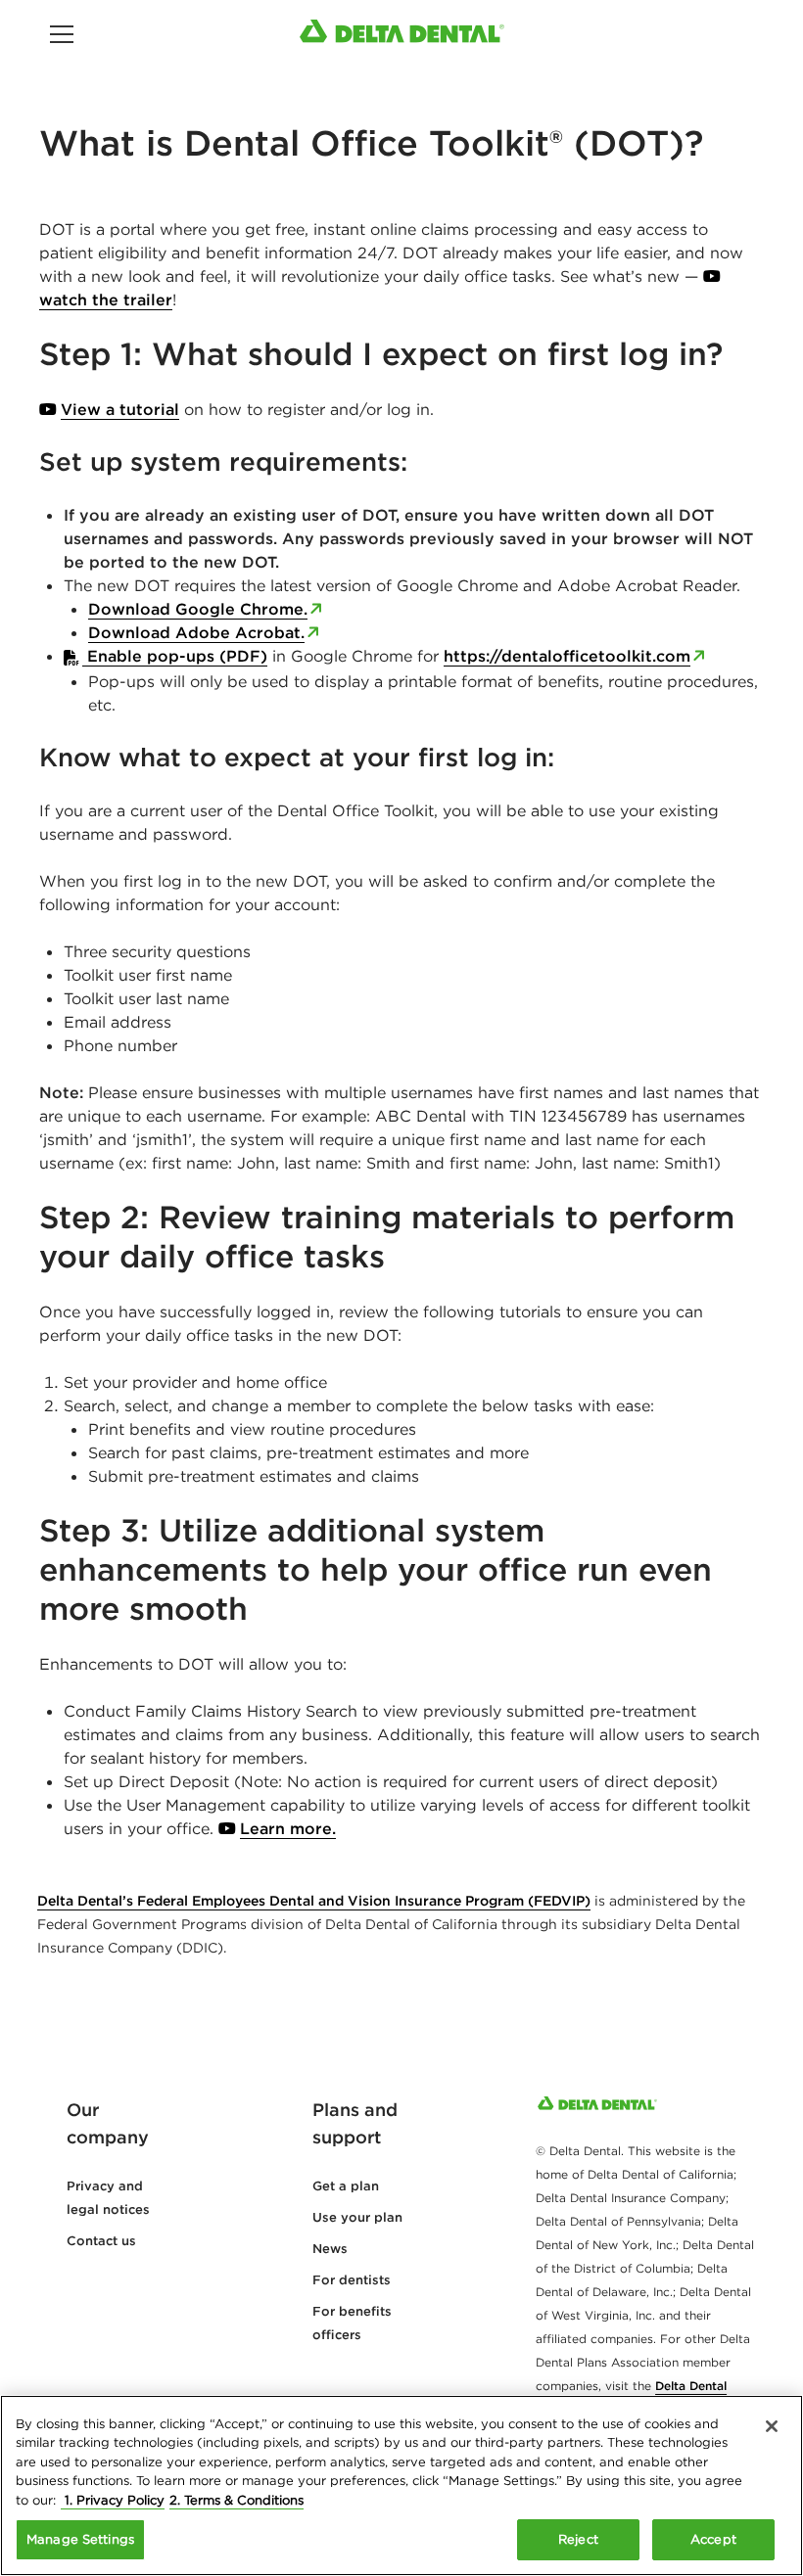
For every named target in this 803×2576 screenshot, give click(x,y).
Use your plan (357, 2217)
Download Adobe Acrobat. (196, 632)
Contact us (101, 2241)
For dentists (352, 2280)
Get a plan (346, 2186)
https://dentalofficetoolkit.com (567, 656)
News (330, 2249)
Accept (713, 2539)
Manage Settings (80, 2539)
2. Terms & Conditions (236, 2500)
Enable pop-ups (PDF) (175, 656)
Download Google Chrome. (198, 609)
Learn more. (288, 1828)
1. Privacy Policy (113, 2500)
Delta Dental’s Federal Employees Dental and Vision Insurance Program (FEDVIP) (314, 1901)
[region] (401, 2485)
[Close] (772, 2426)
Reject (578, 2539)
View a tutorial (120, 409)
